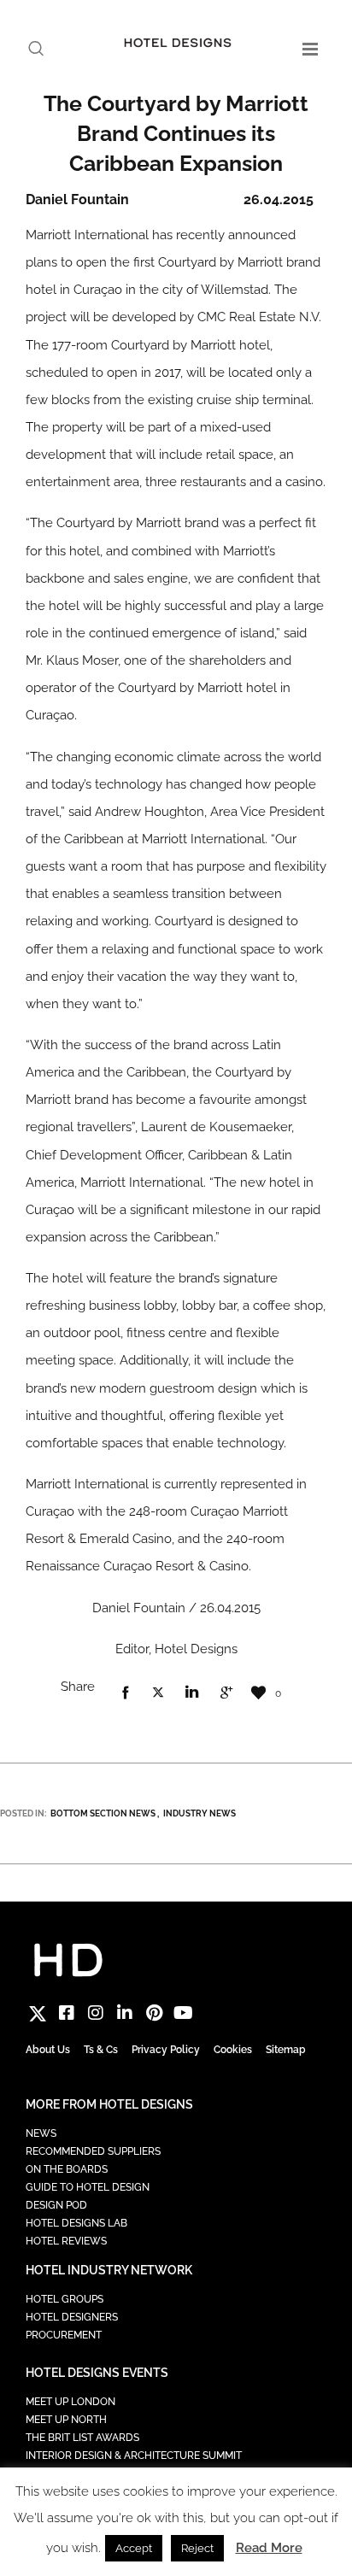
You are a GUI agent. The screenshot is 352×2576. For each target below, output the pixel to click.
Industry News (199, 1813)
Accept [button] (134, 2548)
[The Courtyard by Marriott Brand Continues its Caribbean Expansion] (125, 1693)
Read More (269, 2548)
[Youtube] (183, 2013)
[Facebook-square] (67, 2013)
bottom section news (103, 1813)
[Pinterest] (154, 2013)
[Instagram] (96, 2013)
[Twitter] (38, 2013)
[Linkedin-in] (125, 2013)
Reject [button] (197, 2548)
